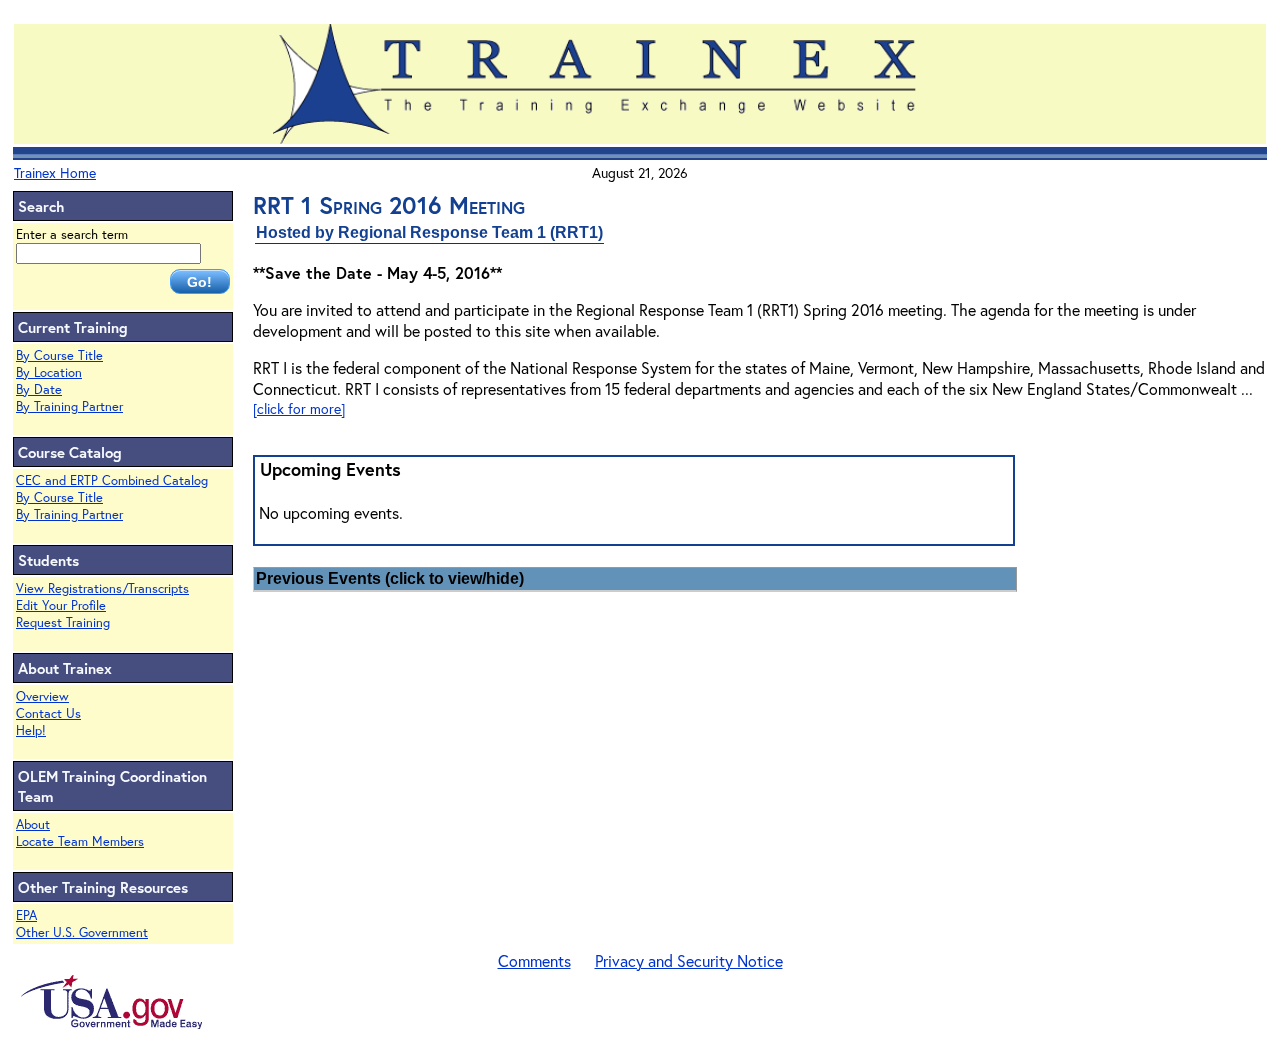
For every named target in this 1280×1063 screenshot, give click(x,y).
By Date (39, 389)
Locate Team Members (80, 841)
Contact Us (48, 713)
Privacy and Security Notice (689, 960)
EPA (26, 915)
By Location (49, 372)
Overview (42, 696)
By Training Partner (69, 406)
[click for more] (299, 408)
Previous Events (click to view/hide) (390, 578)
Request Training (63, 622)
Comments (534, 960)
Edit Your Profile (61, 605)
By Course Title (59, 355)
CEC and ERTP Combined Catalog (112, 480)
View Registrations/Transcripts (102, 588)
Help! (31, 730)
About (33, 824)
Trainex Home (55, 172)
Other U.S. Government (82, 932)
